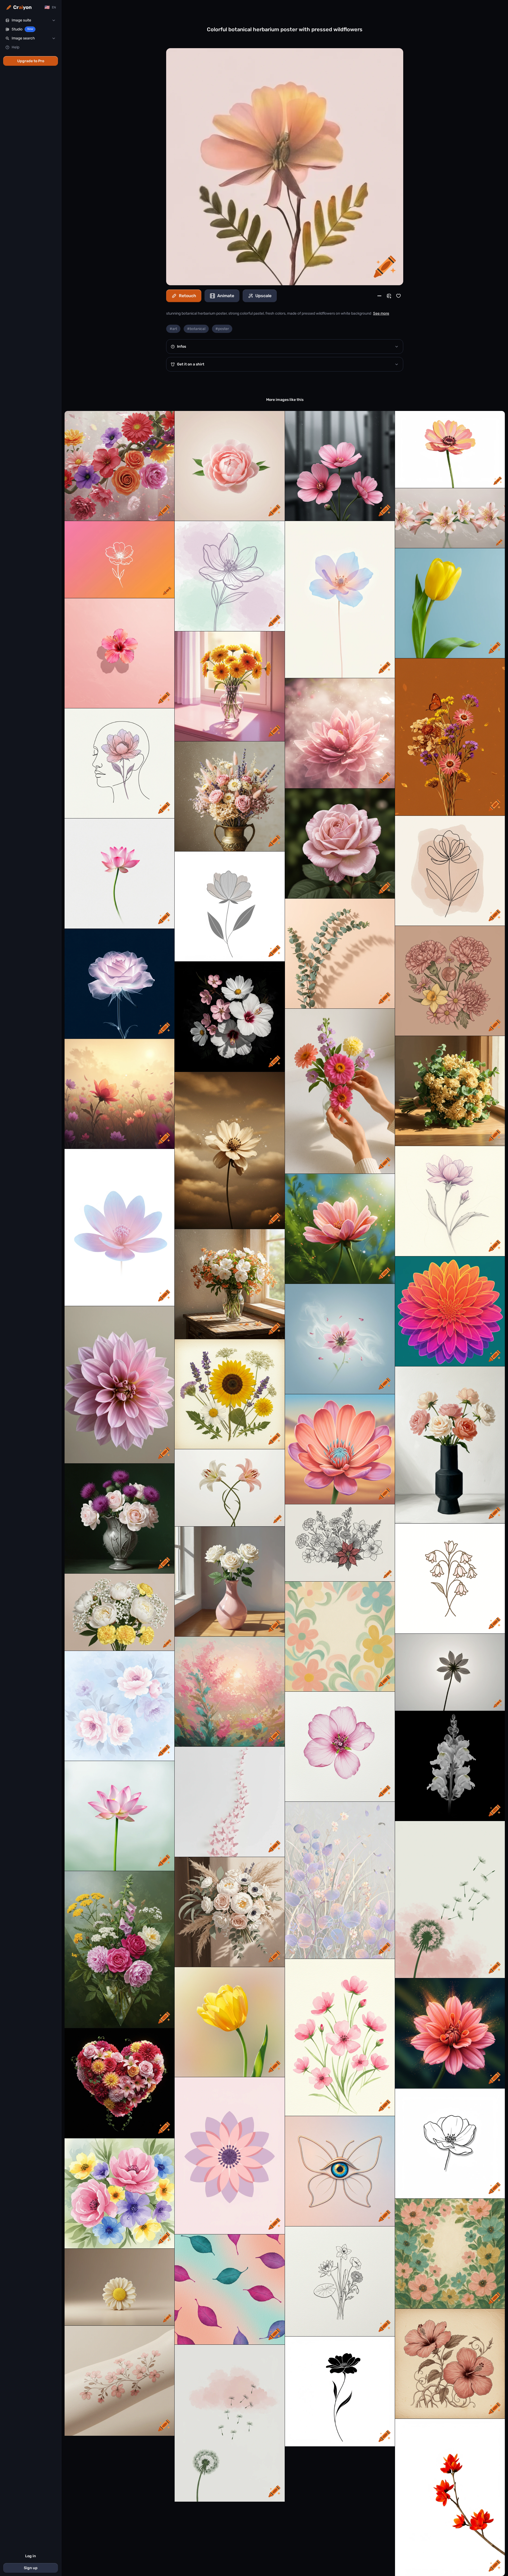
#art (173, 329)
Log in (31, 2556)
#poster (222, 329)
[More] (379, 296)
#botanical (196, 329)
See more (381, 313)
